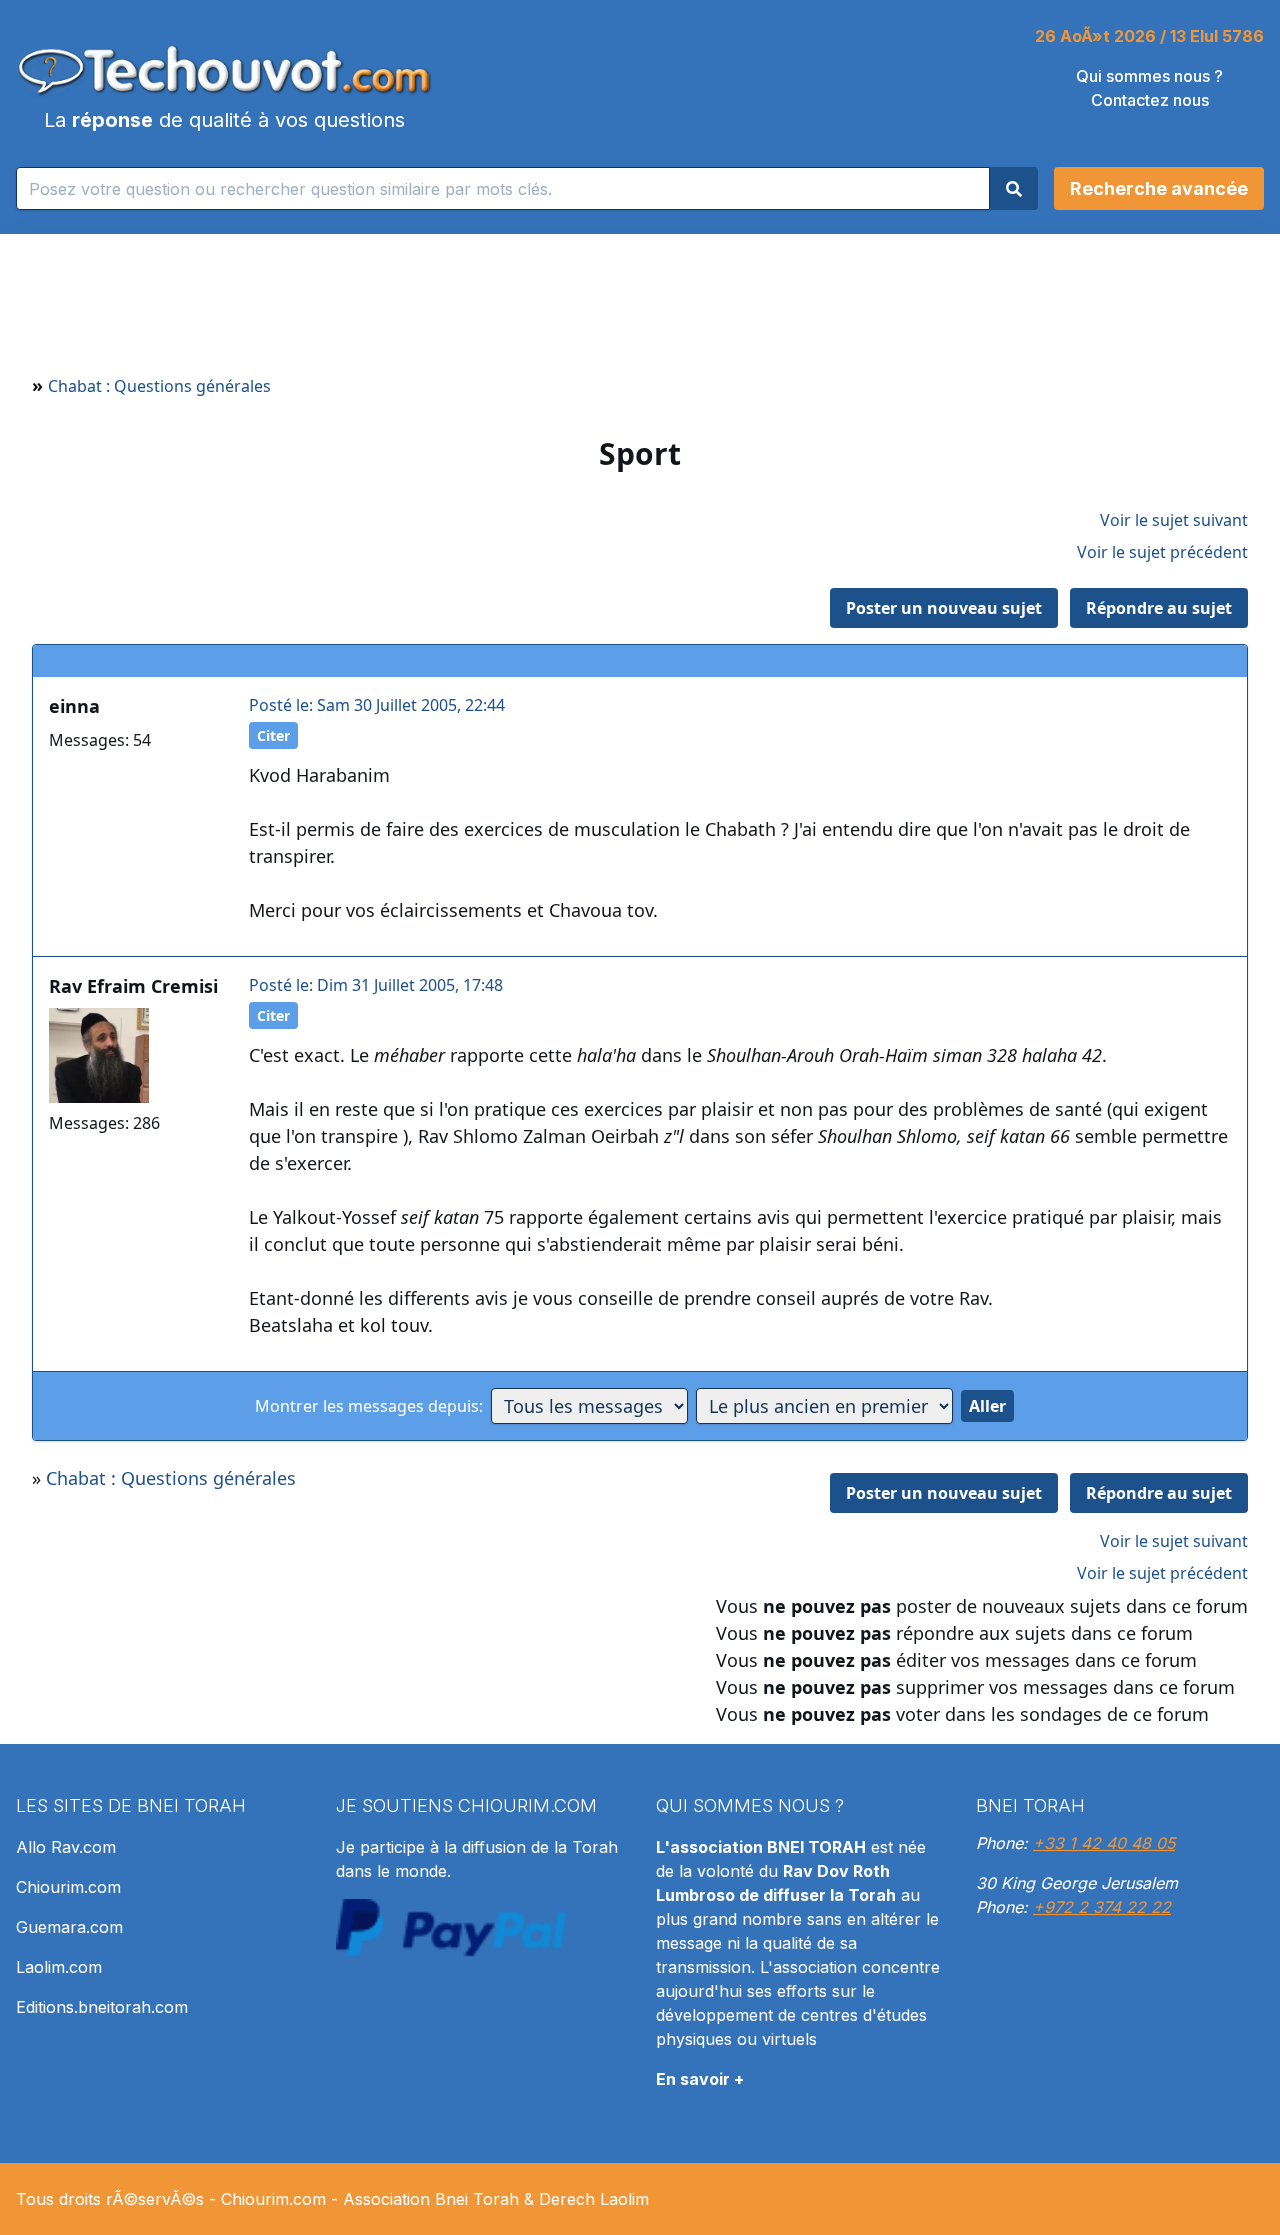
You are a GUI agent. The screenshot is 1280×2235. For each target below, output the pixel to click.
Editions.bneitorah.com (102, 2007)
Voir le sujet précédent (1162, 552)
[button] (1159, 188)
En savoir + (700, 2079)
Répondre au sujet (1159, 608)
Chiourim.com (68, 1887)
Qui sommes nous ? (1149, 76)
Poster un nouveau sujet (944, 608)
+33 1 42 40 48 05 (1104, 1843)
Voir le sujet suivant (1174, 520)
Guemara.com (69, 1927)
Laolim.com (59, 1967)
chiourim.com (527, 1805)
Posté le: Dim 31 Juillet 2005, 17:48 (376, 985)
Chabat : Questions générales (159, 386)
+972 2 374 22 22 (1102, 1907)
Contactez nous (1150, 100)
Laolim (624, 2199)
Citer (273, 735)
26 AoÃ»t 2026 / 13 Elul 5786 (1149, 36)
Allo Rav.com (66, 1847)
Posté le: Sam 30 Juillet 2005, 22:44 (377, 705)
